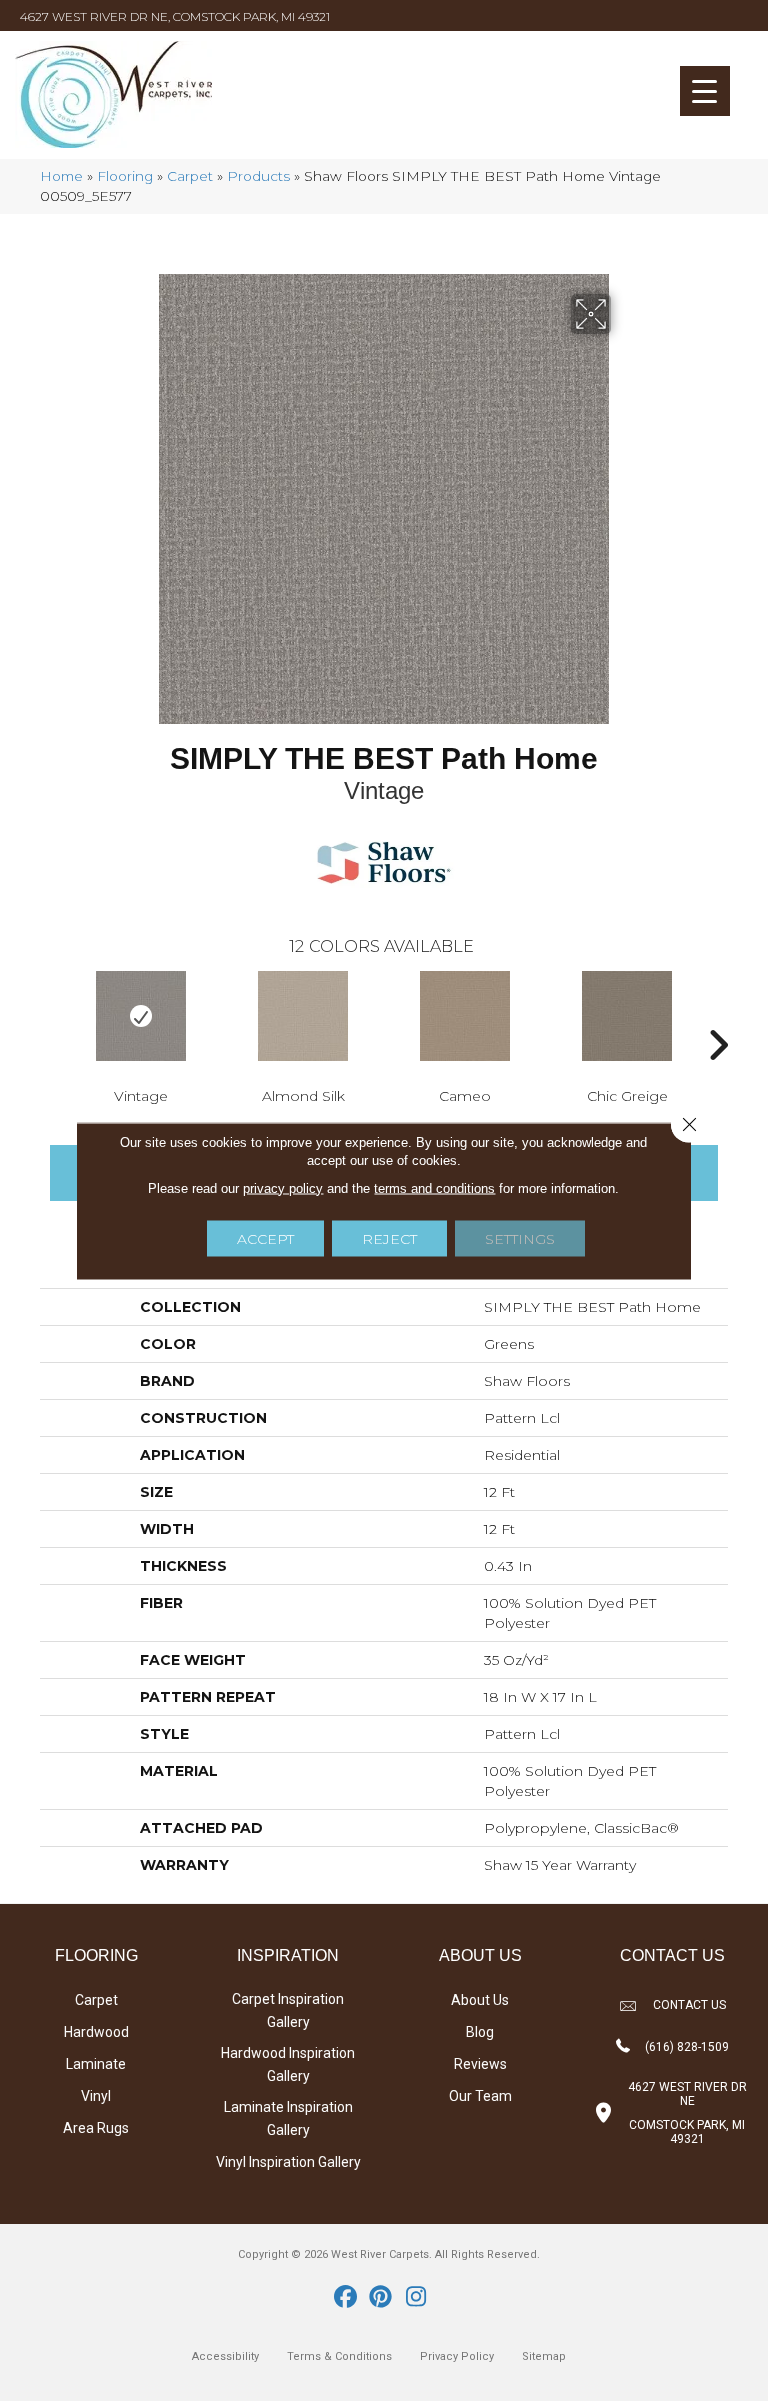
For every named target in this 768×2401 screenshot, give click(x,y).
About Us (480, 2000)
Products (258, 176)
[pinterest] (381, 2298)
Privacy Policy (457, 2356)
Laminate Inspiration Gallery (288, 2118)
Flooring (125, 176)
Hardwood (96, 2032)
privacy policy (283, 1187)
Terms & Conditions (339, 2356)
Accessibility (225, 2356)
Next (718, 1015)
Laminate (96, 2064)
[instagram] (416, 2298)
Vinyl (96, 2096)
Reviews (480, 2064)
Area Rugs (96, 2128)
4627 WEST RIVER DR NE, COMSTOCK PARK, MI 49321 (175, 16)
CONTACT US (689, 2005)
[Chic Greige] (627, 1016)
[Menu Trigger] (705, 91)
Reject (389, 1238)
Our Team (480, 2096)
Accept (265, 1238)
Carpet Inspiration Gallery (288, 2010)
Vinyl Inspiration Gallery (288, 2162)
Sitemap (544, 2356)
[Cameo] (465, 1016)
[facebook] (346, 2298)
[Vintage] (141, 1016)
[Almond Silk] (303, 1016)
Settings (520, 1238)
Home (61, 176)
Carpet (190, 176)
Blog (480, 2032)
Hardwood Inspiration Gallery (288, 2064)
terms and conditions (434, 1187)
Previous (50, 1015)
